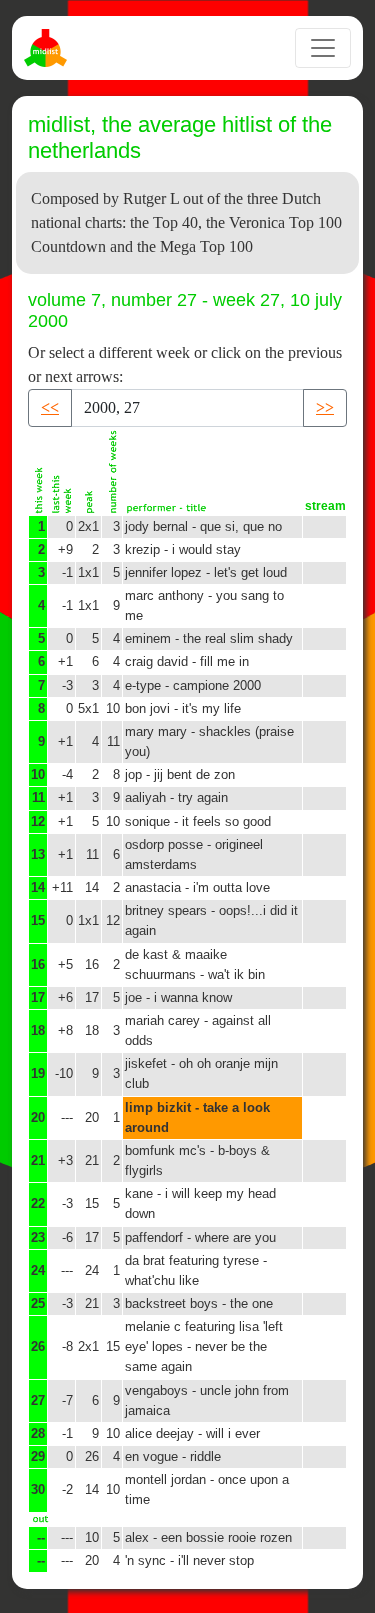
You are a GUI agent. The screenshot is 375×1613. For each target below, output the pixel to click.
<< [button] (50, 407)
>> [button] (325, 407)
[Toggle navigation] (323, 48)
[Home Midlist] (48, 48)
